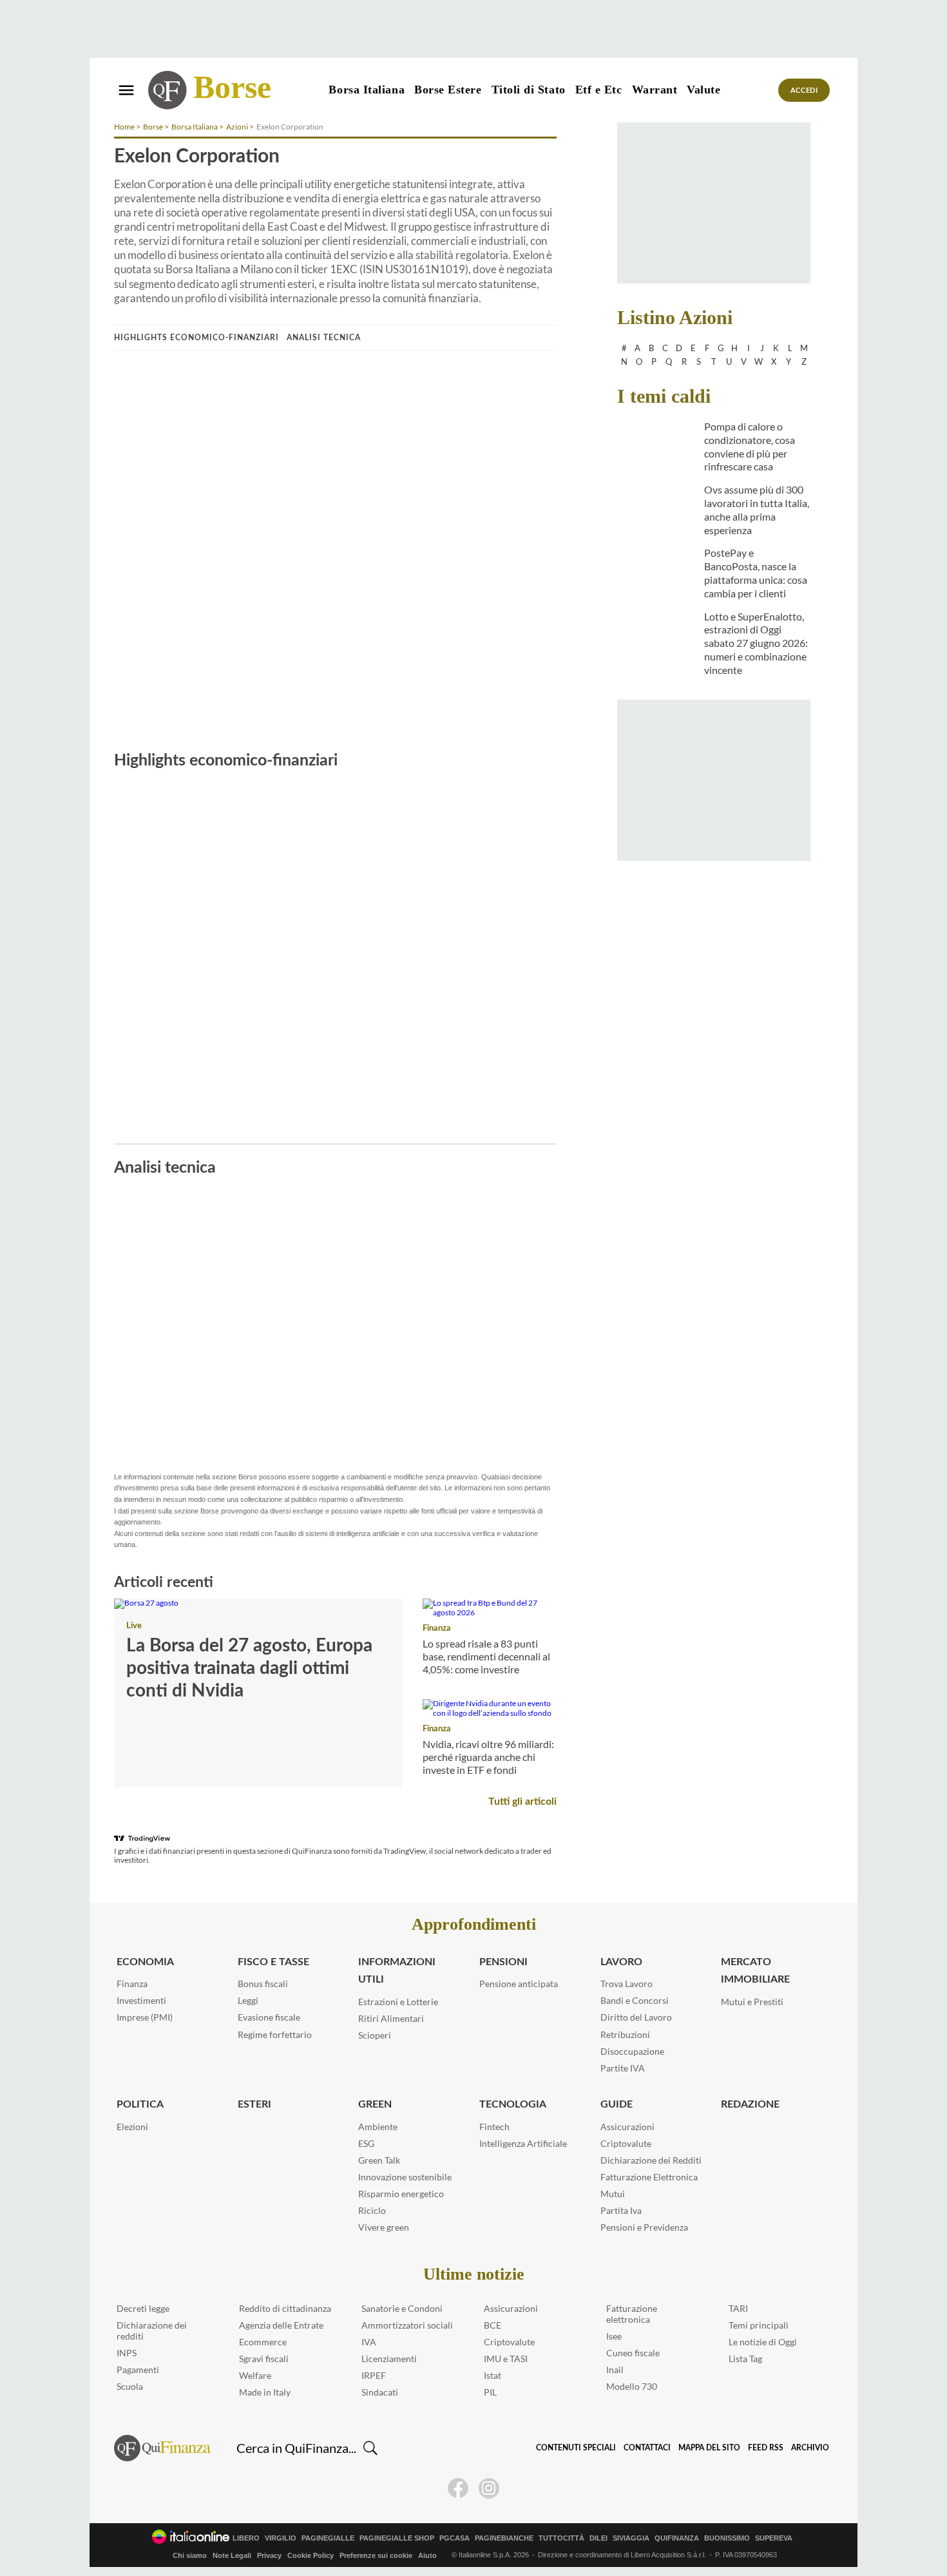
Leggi (248, 2000)
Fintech (494, 2127)
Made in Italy (265, 2392)
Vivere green (384, 2227)
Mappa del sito (709, 2448)
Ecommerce (263, 2342)
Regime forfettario (275, 2034)
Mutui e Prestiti (752, 2002)
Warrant (655, 90)
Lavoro (621, 1962)
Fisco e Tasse (273, 1962)
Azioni (237, 127)
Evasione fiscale (269, 2017)
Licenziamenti (389, 2359)
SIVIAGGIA (631, 2538)
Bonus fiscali (263, 1984)
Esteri (254, 2104)
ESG (366, 2143)
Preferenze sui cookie (376, 2555)
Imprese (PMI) (145, 2017)
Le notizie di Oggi (763, 2342)
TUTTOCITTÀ (561, 2538)
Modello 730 (632, 2386)
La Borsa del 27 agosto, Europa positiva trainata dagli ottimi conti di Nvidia (249, 1668)
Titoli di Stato (529, 90)
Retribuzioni (625, 2034)
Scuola (130, 2386)
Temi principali (759, 2325)
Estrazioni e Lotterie (398, 2002)
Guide (617, 2104)
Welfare (255, 2375)
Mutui (613, 2194)
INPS (127, 2353)
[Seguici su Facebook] (458, 2488)
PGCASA (454, 2538)
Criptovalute (626, 2143)
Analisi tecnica (324, 338)
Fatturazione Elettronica (649, 2177)
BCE (493, 2325)
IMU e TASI (506, 2359)
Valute (703, 90)
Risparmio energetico (401, 2194)
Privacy (269, 2555)
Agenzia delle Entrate (281, 2325)
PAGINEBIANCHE (504, 2538)
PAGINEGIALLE (328, 2538)
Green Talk (379, 2160)
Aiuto (427, 2555)
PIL (490, 2392)
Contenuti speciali (576, 2448)
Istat (493, 2375)
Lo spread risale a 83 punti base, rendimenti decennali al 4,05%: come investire (486, 1656)
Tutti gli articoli (522, 1802)
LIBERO (246, 2538)
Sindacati (380, 2392)
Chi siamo (190, 2555)
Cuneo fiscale (633, 2353)
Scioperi (375, 2035)
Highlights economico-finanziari (196, 338)
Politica (140, 2104)
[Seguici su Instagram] (489, 2488)
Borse (232, 87)
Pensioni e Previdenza (644, 2227)
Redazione (750, 2104)
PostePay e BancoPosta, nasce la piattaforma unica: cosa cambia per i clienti (756, 572)
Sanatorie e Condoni (402, 2308)
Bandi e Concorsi (635, 2000)
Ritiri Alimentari (391, 2018)
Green (375, 2104)
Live (134, 1626)
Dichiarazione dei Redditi (651, 2160)
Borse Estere (448, 90)
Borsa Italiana (367, 90)
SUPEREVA (774, 2538)
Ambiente (378, 2127)
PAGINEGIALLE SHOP (397, 2538)
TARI (738, 2308)
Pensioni (503, 1962)
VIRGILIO (281, 2538)
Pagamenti (138, 2369)
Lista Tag (745, 2359)
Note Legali (232, 2555)
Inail (615, 2369)
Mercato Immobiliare (755, 1971)
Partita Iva (621, 2210)
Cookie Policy (311, 2555)
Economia (145, 1962)
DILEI (598, 2538)
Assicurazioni (627, 2127)
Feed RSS (766, 2448)
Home (124, 127)
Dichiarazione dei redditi (152, 2331)
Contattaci (647, 2448)
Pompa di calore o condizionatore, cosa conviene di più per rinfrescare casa (750, 446)
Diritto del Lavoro (636, 2017)
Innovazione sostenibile (405, 2177)
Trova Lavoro (627, 1984)
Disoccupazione (632, 2051)
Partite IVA (623, 2068)
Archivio (810, 2448)
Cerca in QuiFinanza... (296, 2448)
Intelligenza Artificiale (523, 2143)
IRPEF (374, 2375)
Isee (614, 2336)
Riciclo (372, 2210)
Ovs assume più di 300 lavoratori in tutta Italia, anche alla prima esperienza (757, 509)
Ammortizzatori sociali (407, 2325)
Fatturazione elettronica (632, 2314)
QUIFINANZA (677, 2538)
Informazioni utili (397, 1971)
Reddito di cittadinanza (285, 2308)
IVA (369, 2342)
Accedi (804, 91)
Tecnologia (513, 2104)
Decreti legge (143, 2308)
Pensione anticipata (519, 1984)
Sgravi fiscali (264, 2359)
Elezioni (132, 2127)
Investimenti (141, 2000)
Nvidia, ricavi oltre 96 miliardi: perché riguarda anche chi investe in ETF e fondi (488, 1757)
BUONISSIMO (727, 2538)
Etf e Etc (599, 90)
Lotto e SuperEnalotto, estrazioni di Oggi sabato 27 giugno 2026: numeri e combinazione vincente (756, 643)
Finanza (437, 1629)
